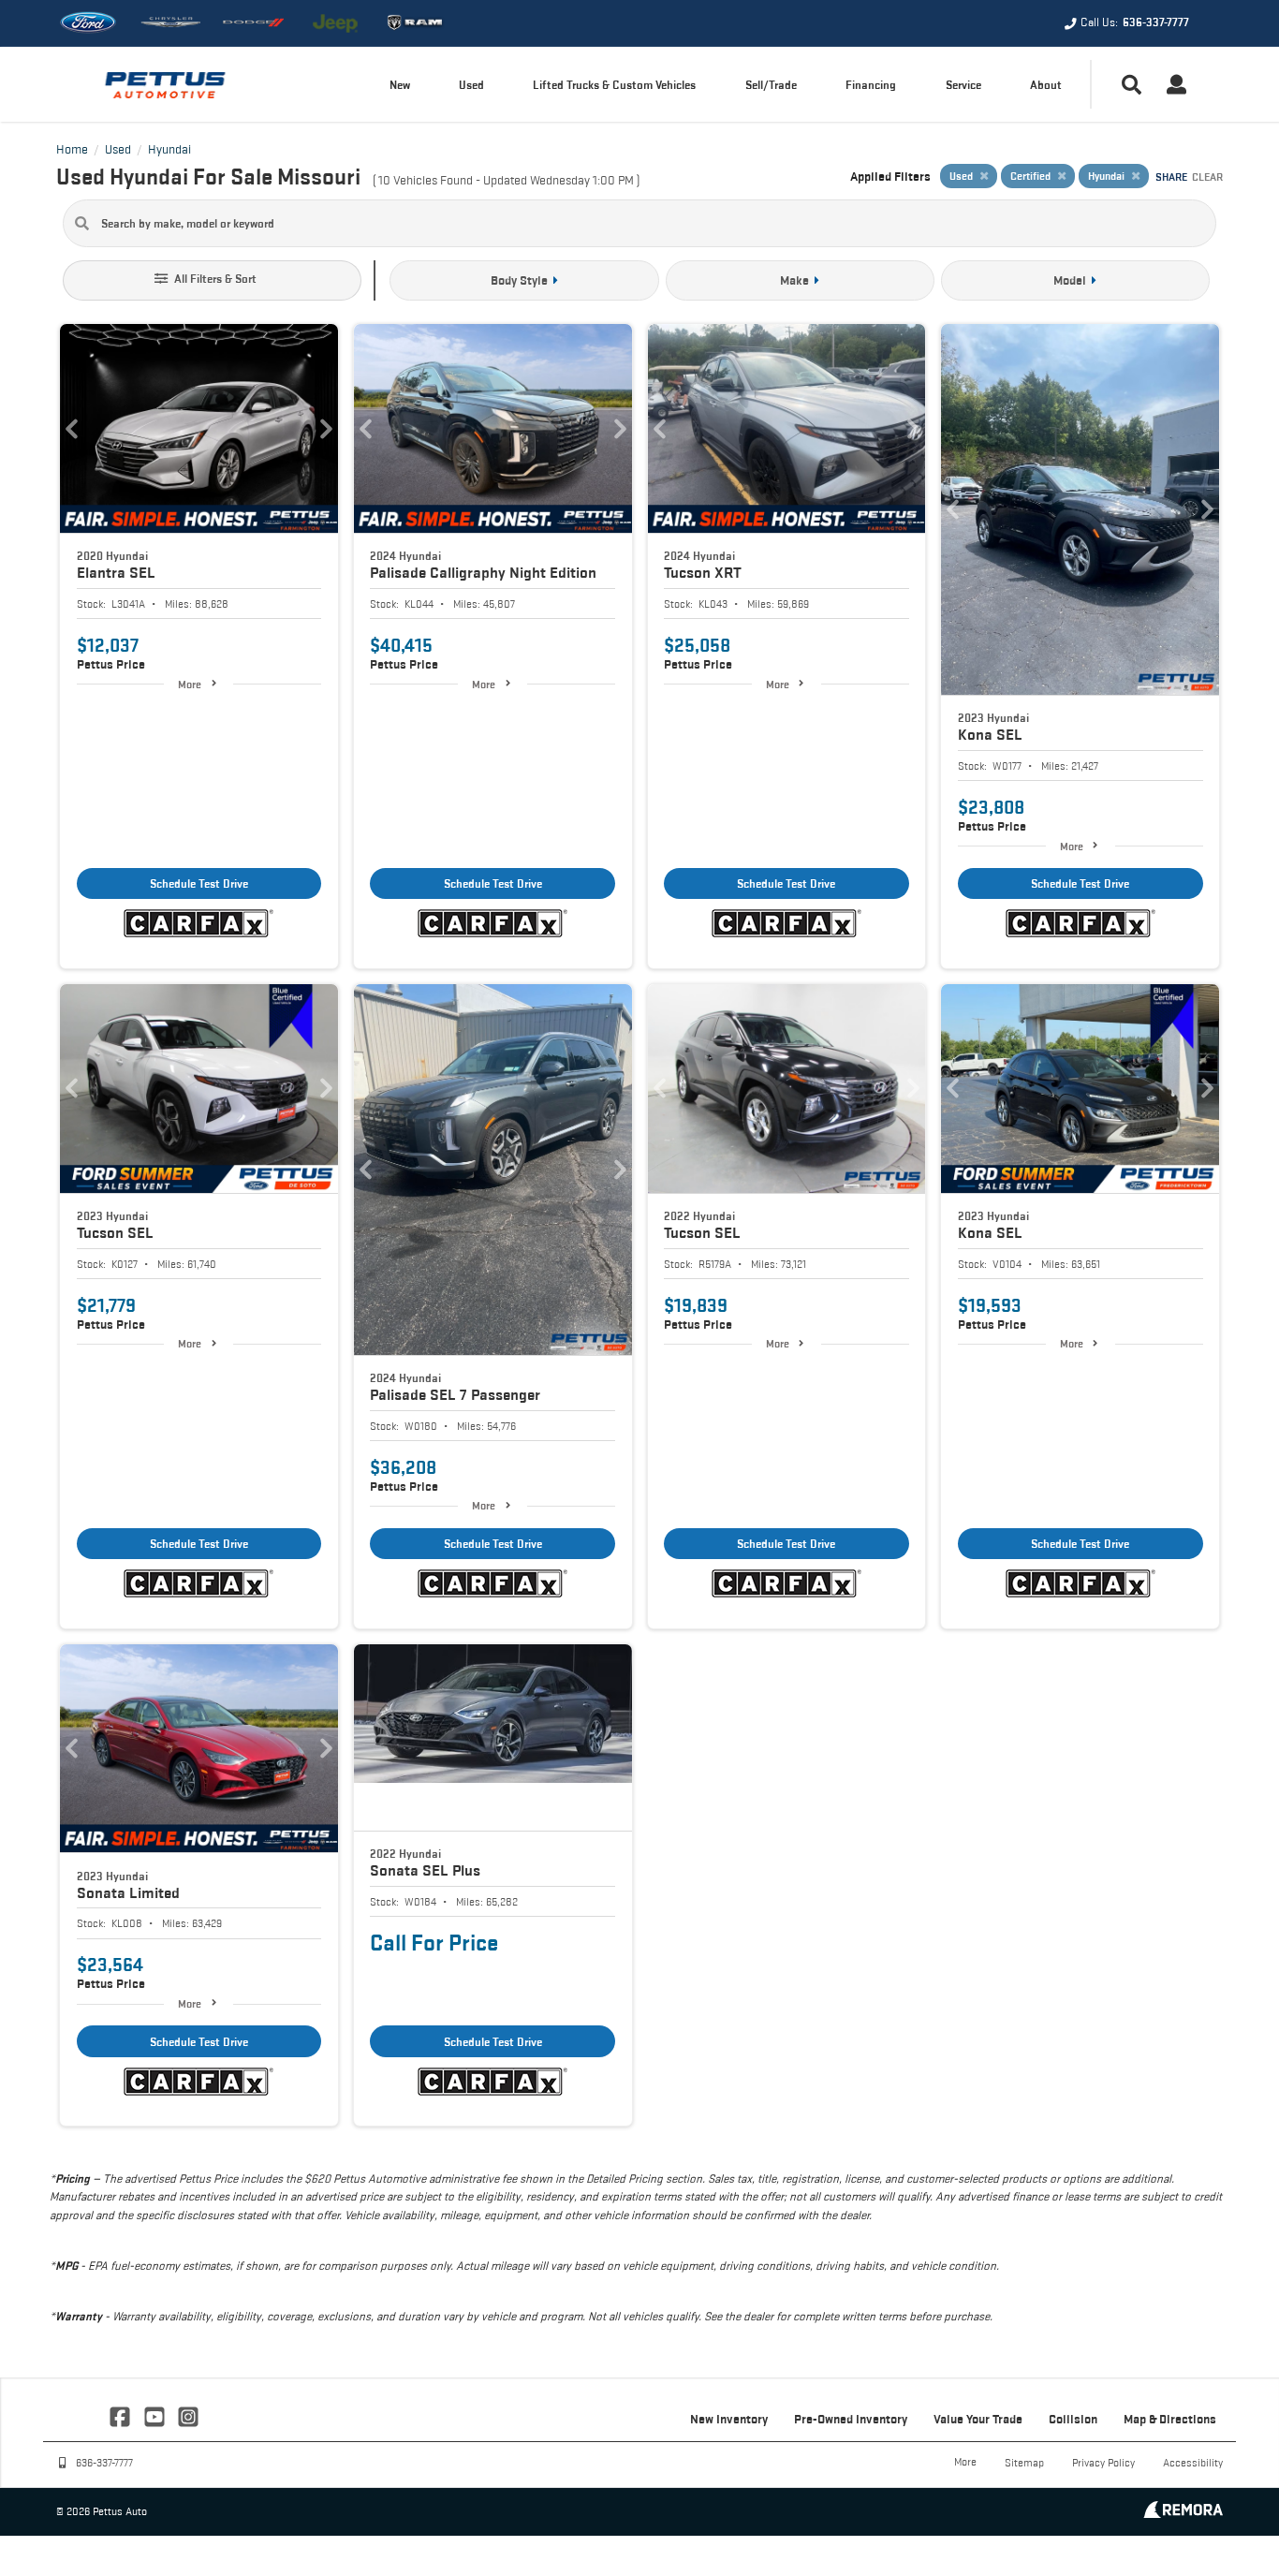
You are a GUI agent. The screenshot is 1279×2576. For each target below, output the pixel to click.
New (400, 85)
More (190, 684)
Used (471, 85)
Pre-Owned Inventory (851, 2419)
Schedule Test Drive (199, 883)
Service (963, 85)
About (1046, 85)
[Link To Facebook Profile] (122, 2415)
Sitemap (1024, 2462)
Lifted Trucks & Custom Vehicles (614, 85)
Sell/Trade (771, 85)
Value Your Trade (978, 2419)
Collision (1073, 2419)
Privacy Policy (1103, 2462)
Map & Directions (1170, 2419)
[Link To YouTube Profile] (155, 2415)
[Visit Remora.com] (1183, 2513)
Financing (871, 85)
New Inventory (729, 2419)
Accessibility (1193, 2462)
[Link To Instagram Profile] (188, 2415)
